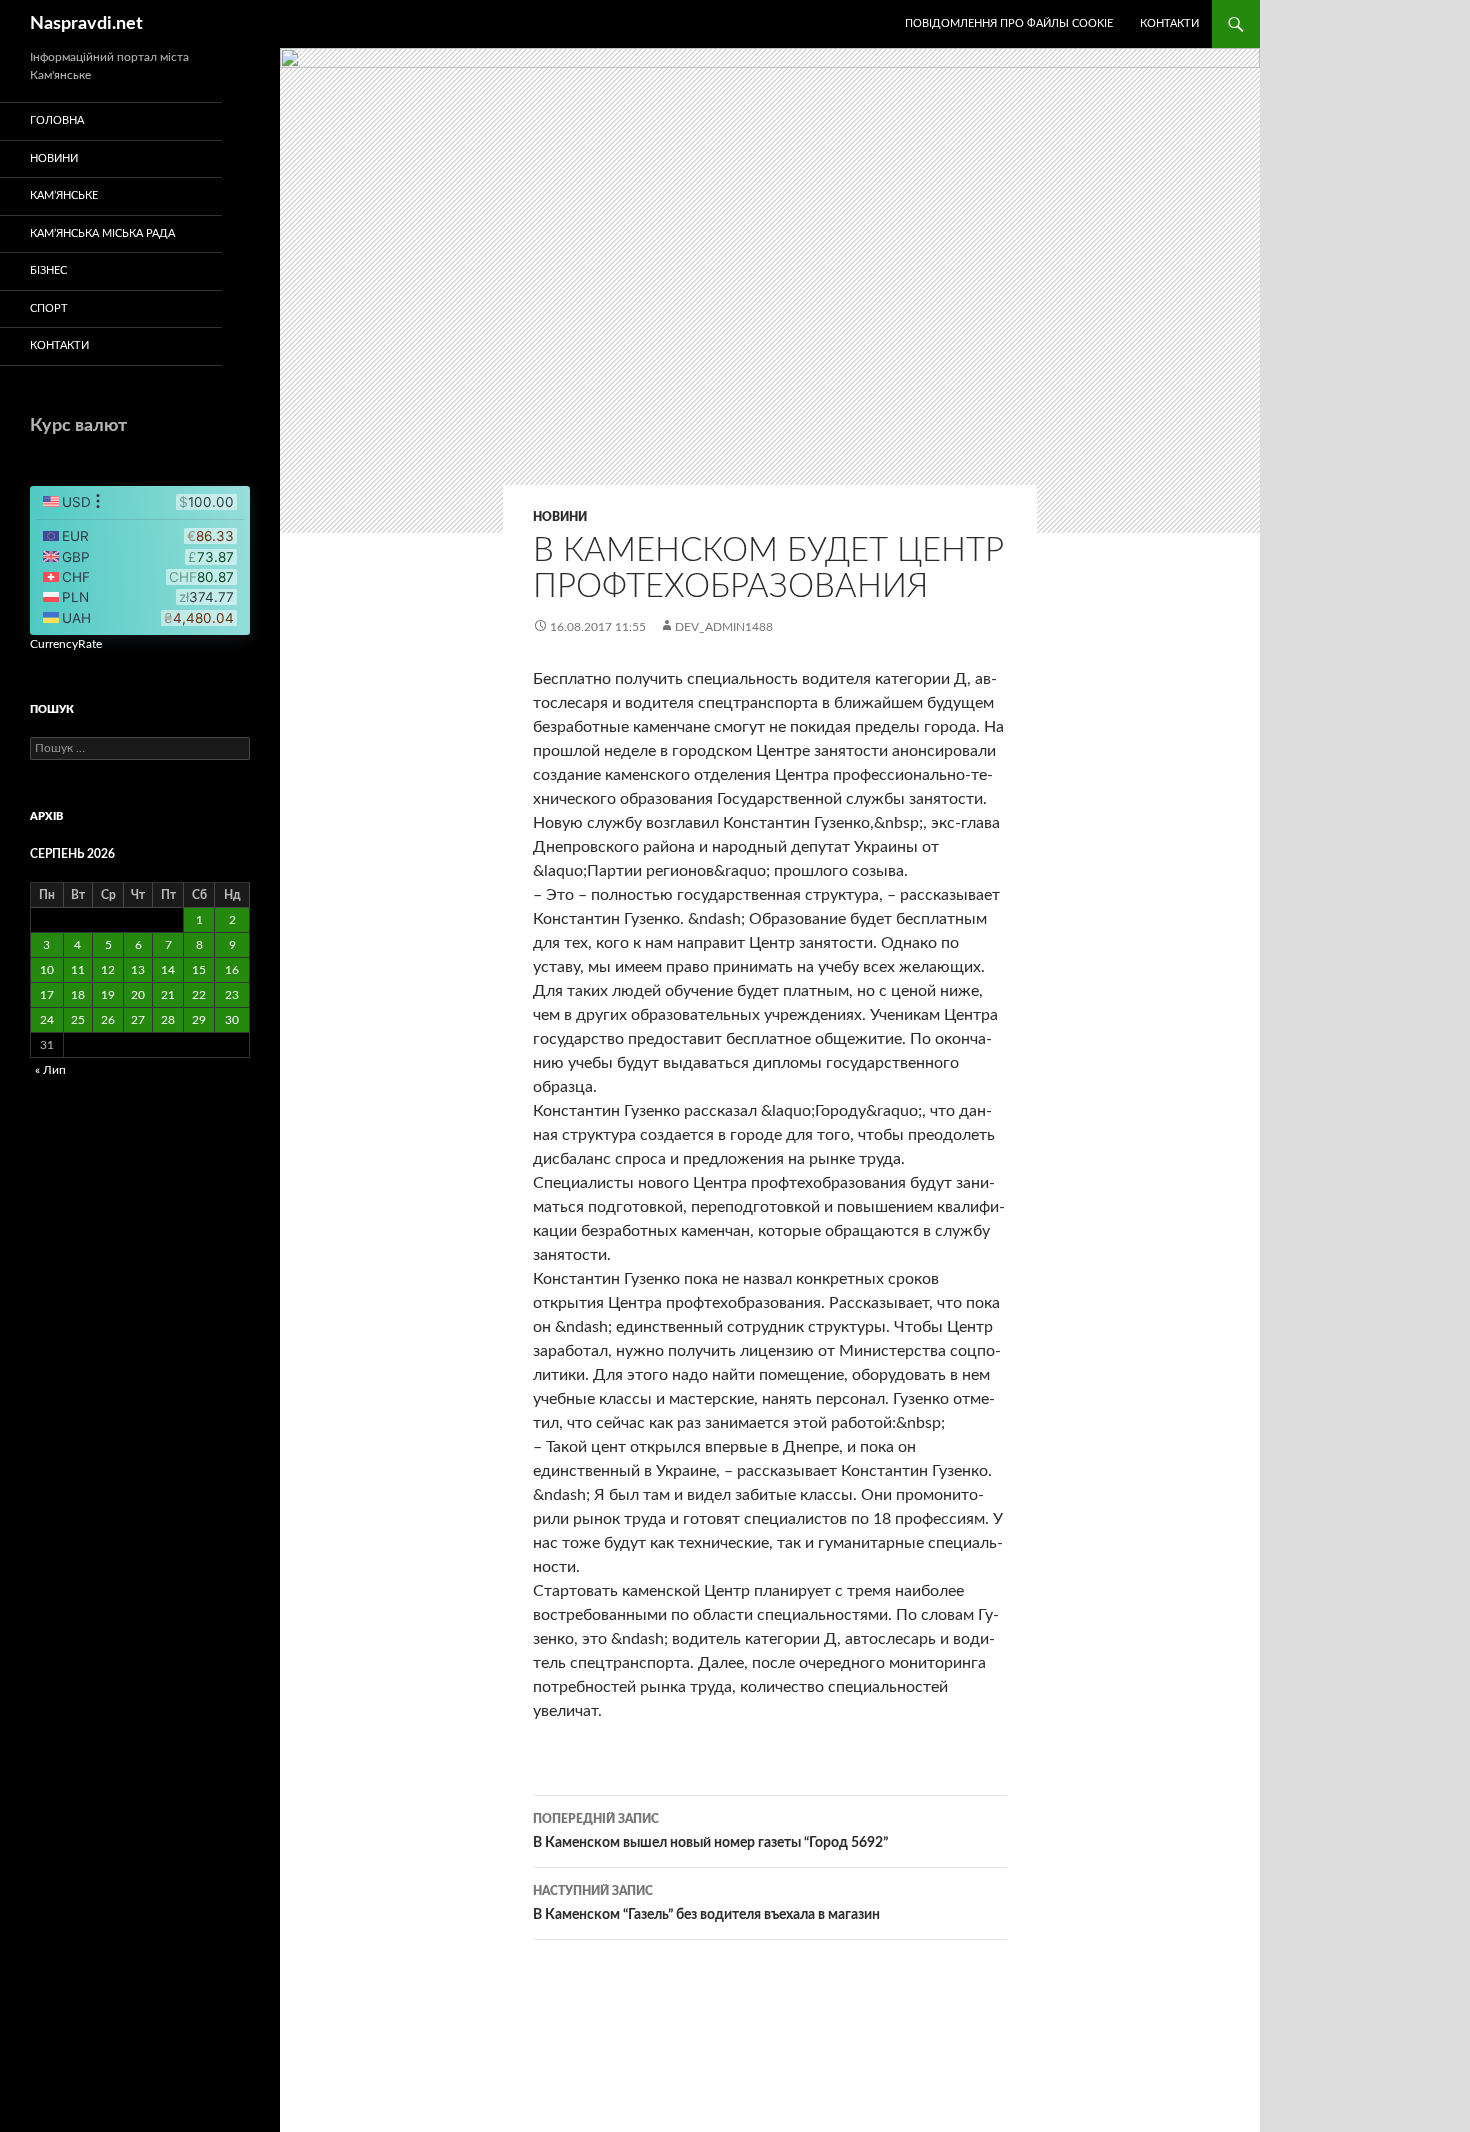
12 (108, 970)
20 (138, 995)
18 (78, 995)
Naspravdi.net (86, 24)
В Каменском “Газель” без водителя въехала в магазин (706, 1903)
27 (138, 1020)
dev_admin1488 (724, 627)
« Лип (50, 1070)
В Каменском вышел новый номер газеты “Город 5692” (710, 1831)
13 (138, 970)
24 (47, 1020)
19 (108, 995)
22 (199, 995)
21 (168, 995)
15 (199, 970)
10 (47, 970)
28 (168, 1020)
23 (232, 995)
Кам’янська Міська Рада (102, 233)
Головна (57, 120)
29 (199, 1020)
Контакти (1169, 23)
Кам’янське (64, 195)
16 (232, 970)
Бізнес (48, 270)
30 (232, 1020)
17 (47, 995)
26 (108, 1020)
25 (78, 1020)
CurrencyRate (66, 644)
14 (168, 970)
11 (78, 970)
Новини (560, 517)
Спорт (49, 308)
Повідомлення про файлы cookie (1009, 23)
